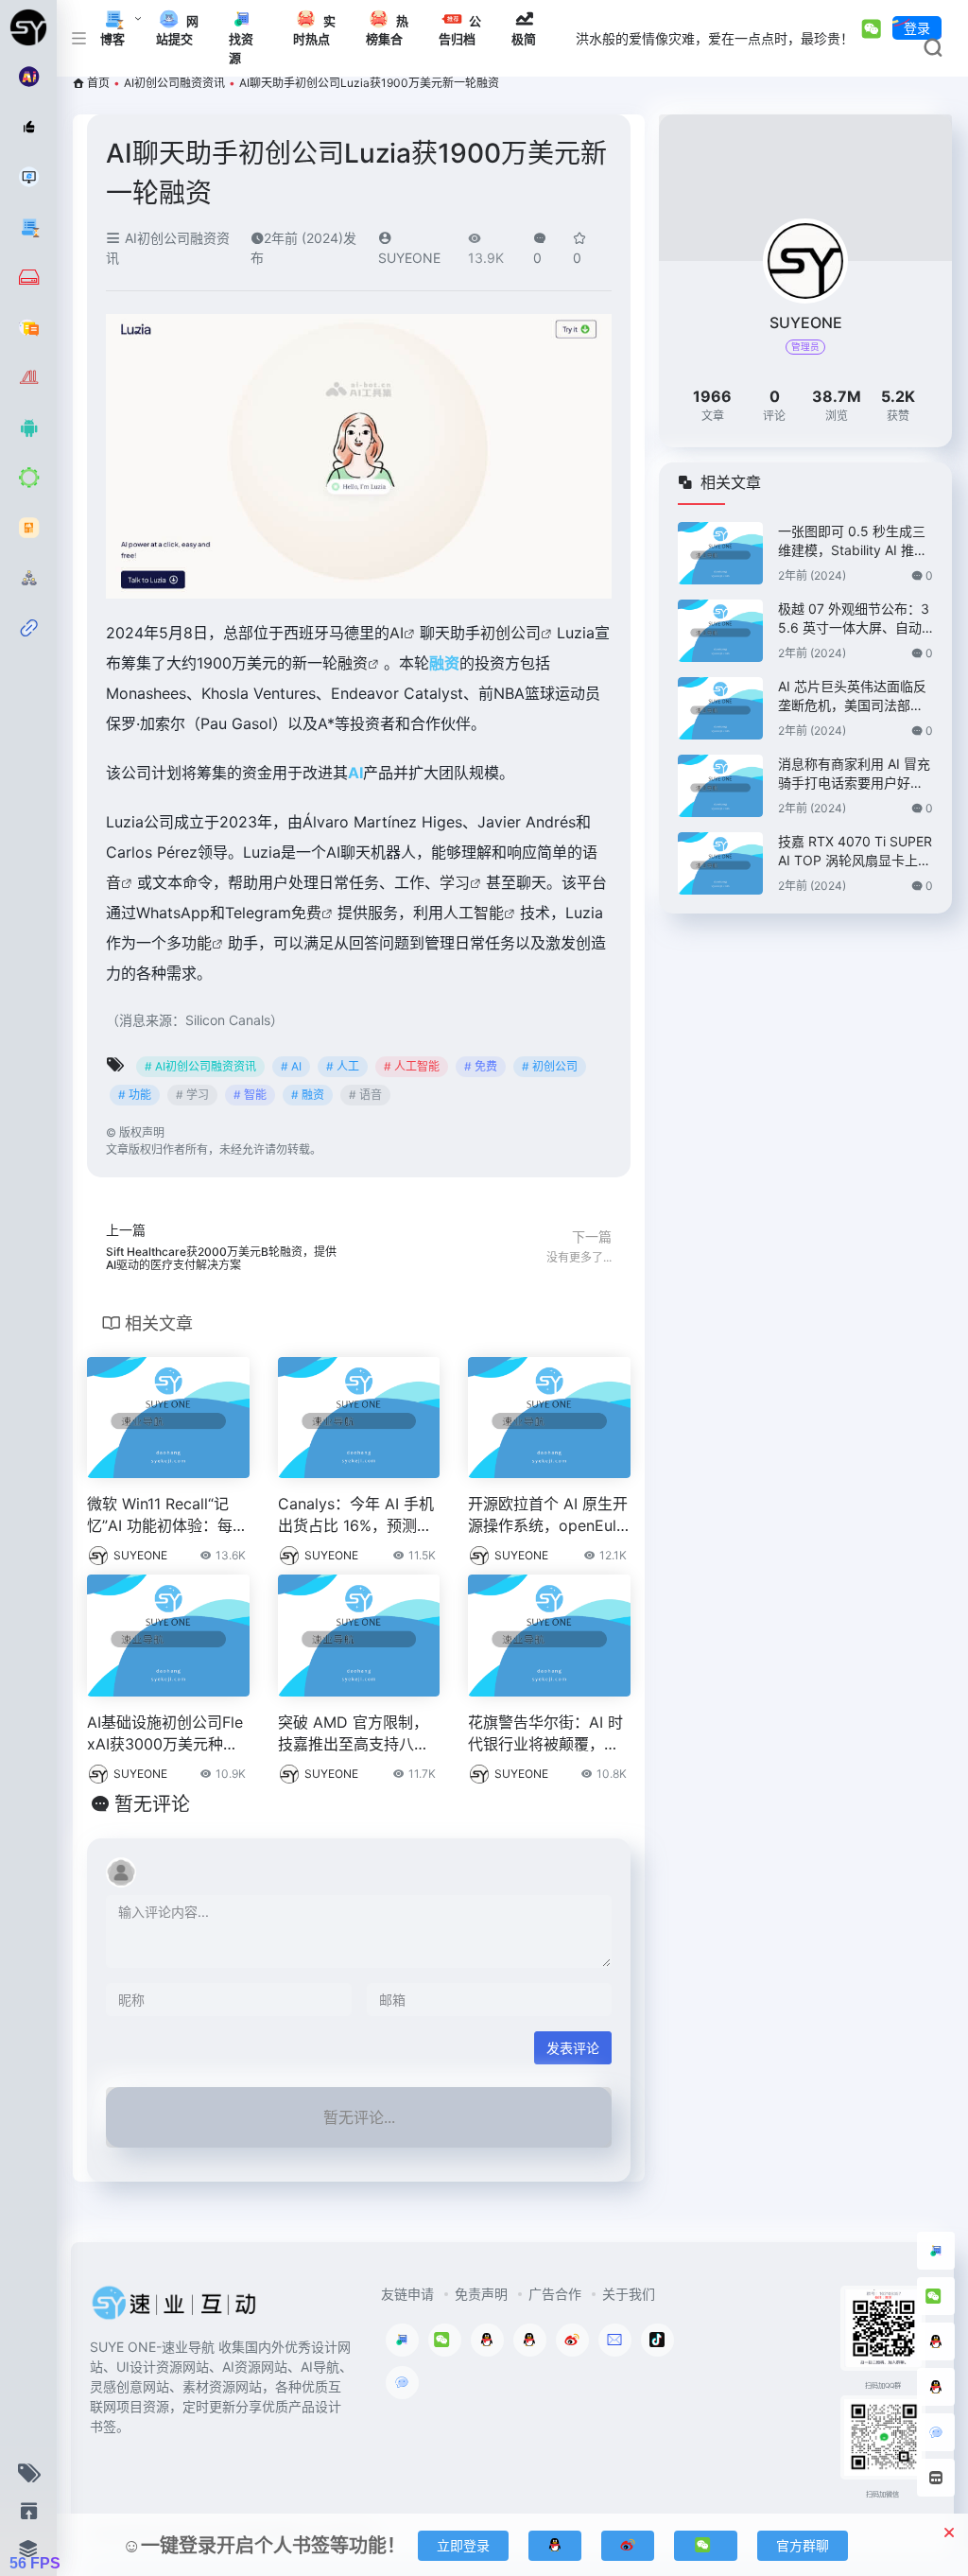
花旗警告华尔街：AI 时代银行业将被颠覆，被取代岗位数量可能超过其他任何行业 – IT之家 (545, 1734)
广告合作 (555, 2294)
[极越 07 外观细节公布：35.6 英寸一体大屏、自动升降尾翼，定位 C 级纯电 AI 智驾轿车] (720, 631)
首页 (98, 83)
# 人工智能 (412, 1066)
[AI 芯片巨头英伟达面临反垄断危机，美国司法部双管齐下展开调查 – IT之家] (720, 708)
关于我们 (629, 2294)
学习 (455, 882)
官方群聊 (803, 2545)
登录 (917, 28)
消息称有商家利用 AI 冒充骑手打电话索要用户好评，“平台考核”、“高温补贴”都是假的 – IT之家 (854, 774)
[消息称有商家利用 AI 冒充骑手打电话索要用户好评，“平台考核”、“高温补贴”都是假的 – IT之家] (720, 786)
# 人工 (343, 1066)
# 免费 (481, 1066)
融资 (353, 663)
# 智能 (250, 1095)
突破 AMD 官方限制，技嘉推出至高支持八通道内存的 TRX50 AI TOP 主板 (356, 1734)
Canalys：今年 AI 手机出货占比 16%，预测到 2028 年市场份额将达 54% (356, 1515)
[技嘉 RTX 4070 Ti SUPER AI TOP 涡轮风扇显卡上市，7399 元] (720, 863)
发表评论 (573, 2048)
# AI (291, 1066)
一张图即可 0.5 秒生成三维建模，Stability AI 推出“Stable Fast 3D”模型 (853, 541)
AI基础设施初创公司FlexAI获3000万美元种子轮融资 (165, 1734)
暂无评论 (152, 1804)
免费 (306, 913)
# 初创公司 (550, 1066)
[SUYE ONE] (175, 2308)
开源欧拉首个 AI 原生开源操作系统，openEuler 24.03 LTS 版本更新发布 (549, 1515)
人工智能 (474, 913)
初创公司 (510, 633)
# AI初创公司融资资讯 (200, 1066)
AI (397, 633)
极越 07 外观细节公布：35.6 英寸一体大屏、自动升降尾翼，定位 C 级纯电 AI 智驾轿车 (854, 619)
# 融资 (308, 1095)
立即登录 (463, 2545)
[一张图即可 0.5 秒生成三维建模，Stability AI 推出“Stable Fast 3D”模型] (720, 553)
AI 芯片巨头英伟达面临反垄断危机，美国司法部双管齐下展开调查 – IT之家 (852, 696)
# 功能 (135, 1095)
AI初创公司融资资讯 (174, 83)
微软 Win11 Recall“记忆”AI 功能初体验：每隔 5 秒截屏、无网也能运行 (167, 1515)
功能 (197, 943)
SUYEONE (140, 1555)
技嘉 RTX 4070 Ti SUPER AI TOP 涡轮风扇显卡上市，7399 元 (855, 852)
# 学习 (192, 1095)
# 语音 (365, 1095)
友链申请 (407, 2294)
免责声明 (481, 2294)
